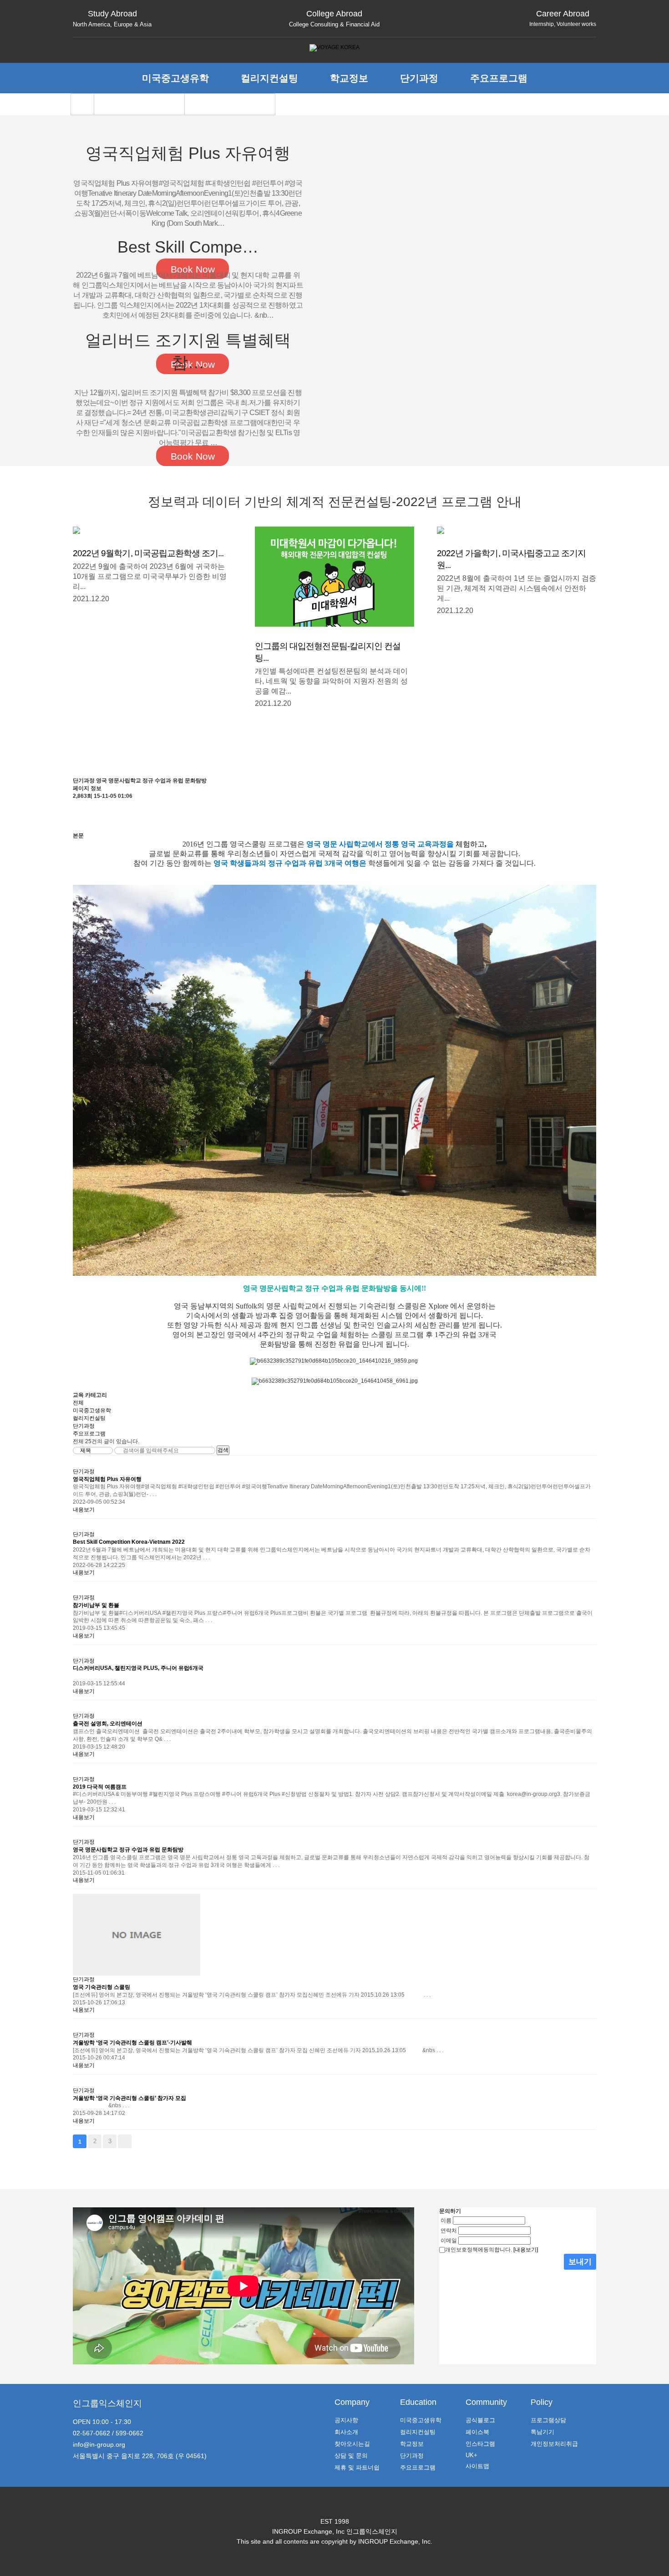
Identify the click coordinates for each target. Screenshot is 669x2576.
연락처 (449, 2230)
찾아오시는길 (352, 2444)
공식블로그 (480, 2420)
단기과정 (419, 78)
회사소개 (346, 2432)
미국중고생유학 (175, 78)
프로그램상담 (548, 2420)
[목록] (77, 808)
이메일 (449, 2240)
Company (352, 2402)
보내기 (580, 2262)
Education (418, 2402)
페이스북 (477, 2432)
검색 (223, 1450)
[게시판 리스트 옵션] (77, 824)
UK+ (471, 2455)
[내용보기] (526, 2250)
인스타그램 (480, 2444)
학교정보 (349, 78)
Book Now (193, 456)
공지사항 (346, 2420)
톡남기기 (542, 2432)
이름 (446, 2220)
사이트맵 (477, 2466)
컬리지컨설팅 (269, 78)
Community (486, 2402)
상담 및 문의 (351, 2456)
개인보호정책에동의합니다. (479, 2250)
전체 (78, 1403)
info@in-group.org (99, 2444)
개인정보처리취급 (554, 2444)
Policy (542, 2402)
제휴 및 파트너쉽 (357, 2467)
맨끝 (125, 2141)
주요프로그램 (499, 78)
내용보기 (84, 1510)
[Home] (82, 104)
